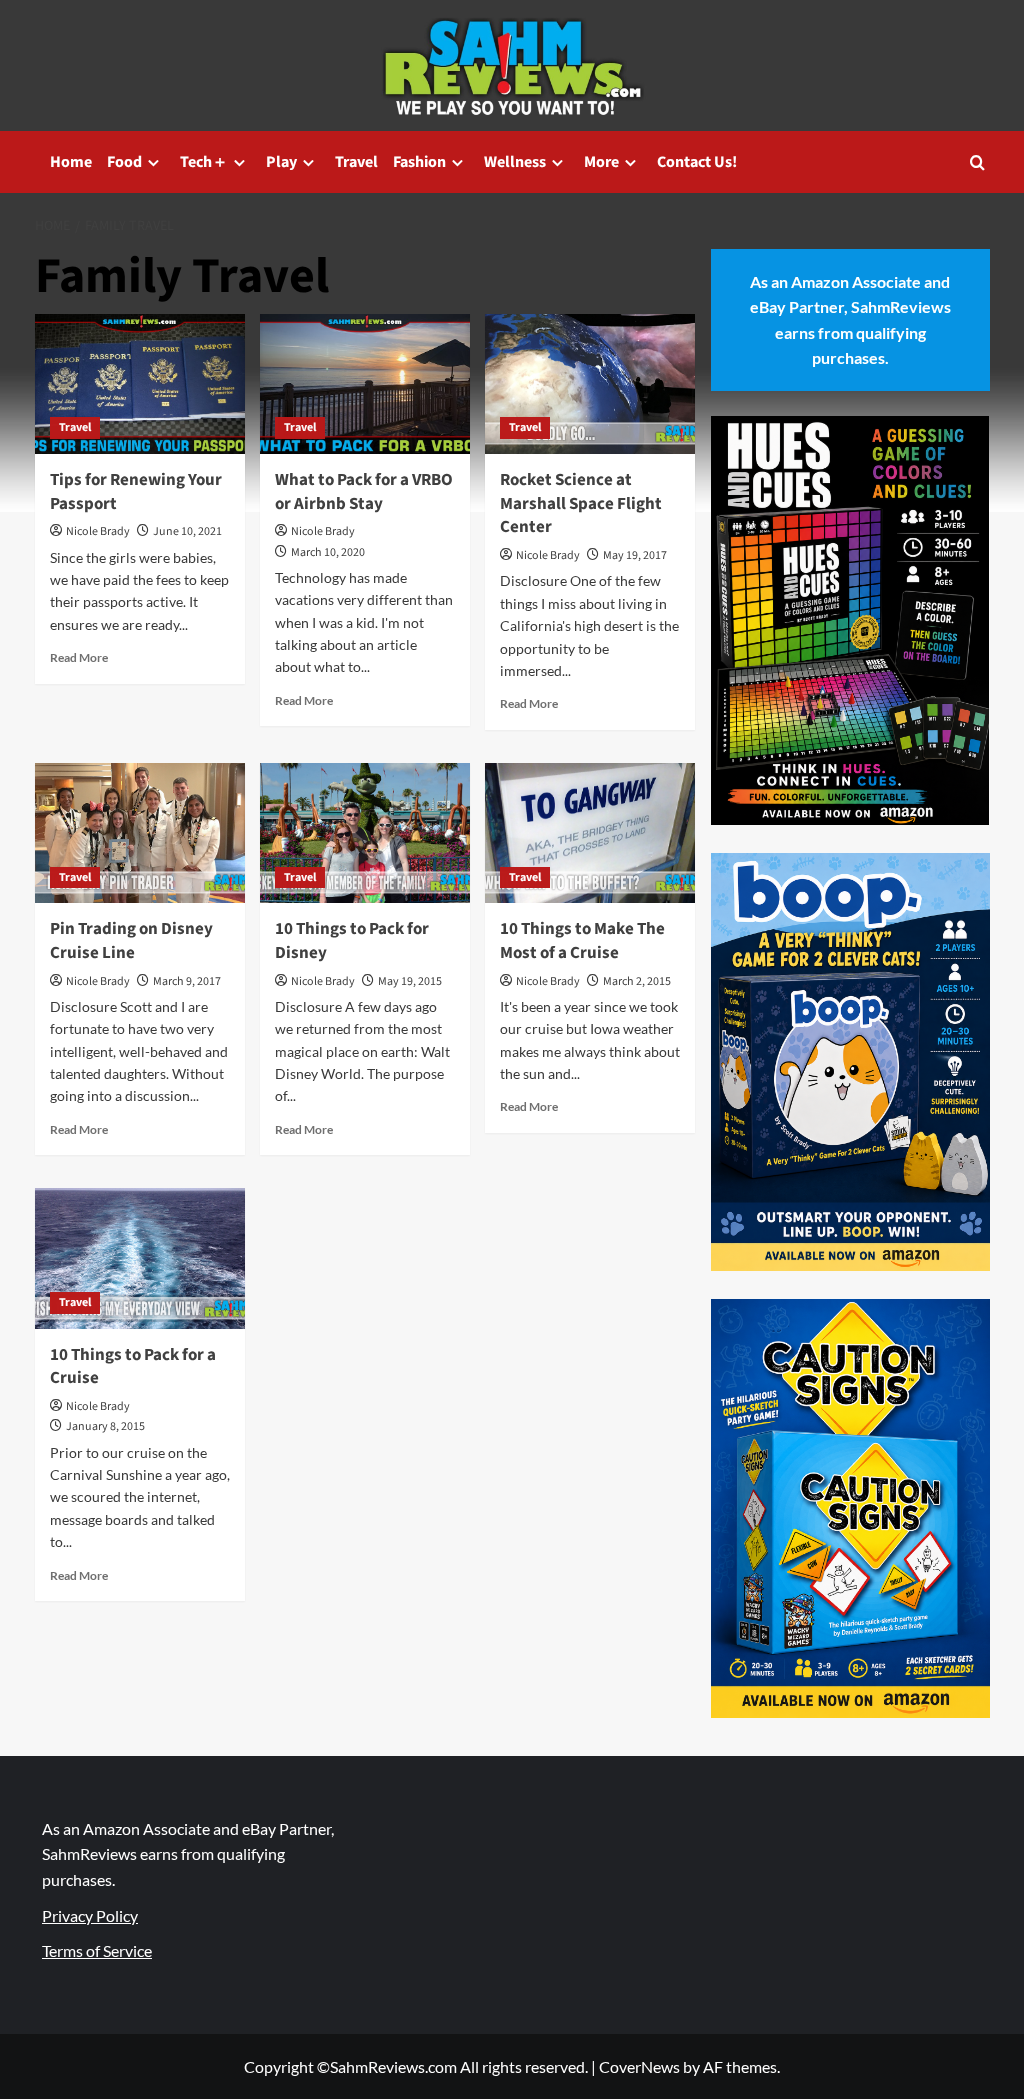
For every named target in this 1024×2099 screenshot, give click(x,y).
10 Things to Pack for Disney (352, 941)
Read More (79, 657)
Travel (356, 162)
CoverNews (639, 2066)
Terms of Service (97, 1950)
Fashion (419, 162)
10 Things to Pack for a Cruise (133, 1367)
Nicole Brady (98, 531)
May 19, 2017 (635, 555)
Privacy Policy (90, 1915)
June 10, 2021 (187, 531)
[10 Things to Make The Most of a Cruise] (590, 833)
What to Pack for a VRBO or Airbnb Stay (364, 492)
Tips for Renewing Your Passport (136, 492)
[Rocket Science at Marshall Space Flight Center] (590, 384)
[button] (977, 162)
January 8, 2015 (105, 1426)
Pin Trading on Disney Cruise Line (131, 941)
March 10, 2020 (328, 552)
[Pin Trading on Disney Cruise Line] (140, 833)
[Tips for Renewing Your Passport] (140, 384)
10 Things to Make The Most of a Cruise (582, 941)
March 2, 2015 (637, 981)
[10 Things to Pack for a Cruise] (140, 1258)
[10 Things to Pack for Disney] (365, 833)
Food (124, 162)
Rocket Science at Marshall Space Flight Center (581, 504)
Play (281, 162)
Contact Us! (697, 162)
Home (71, 162)
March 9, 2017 (187, 981)
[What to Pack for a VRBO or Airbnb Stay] (365, 384)
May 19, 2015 (410, 981)
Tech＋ (204, 162)
